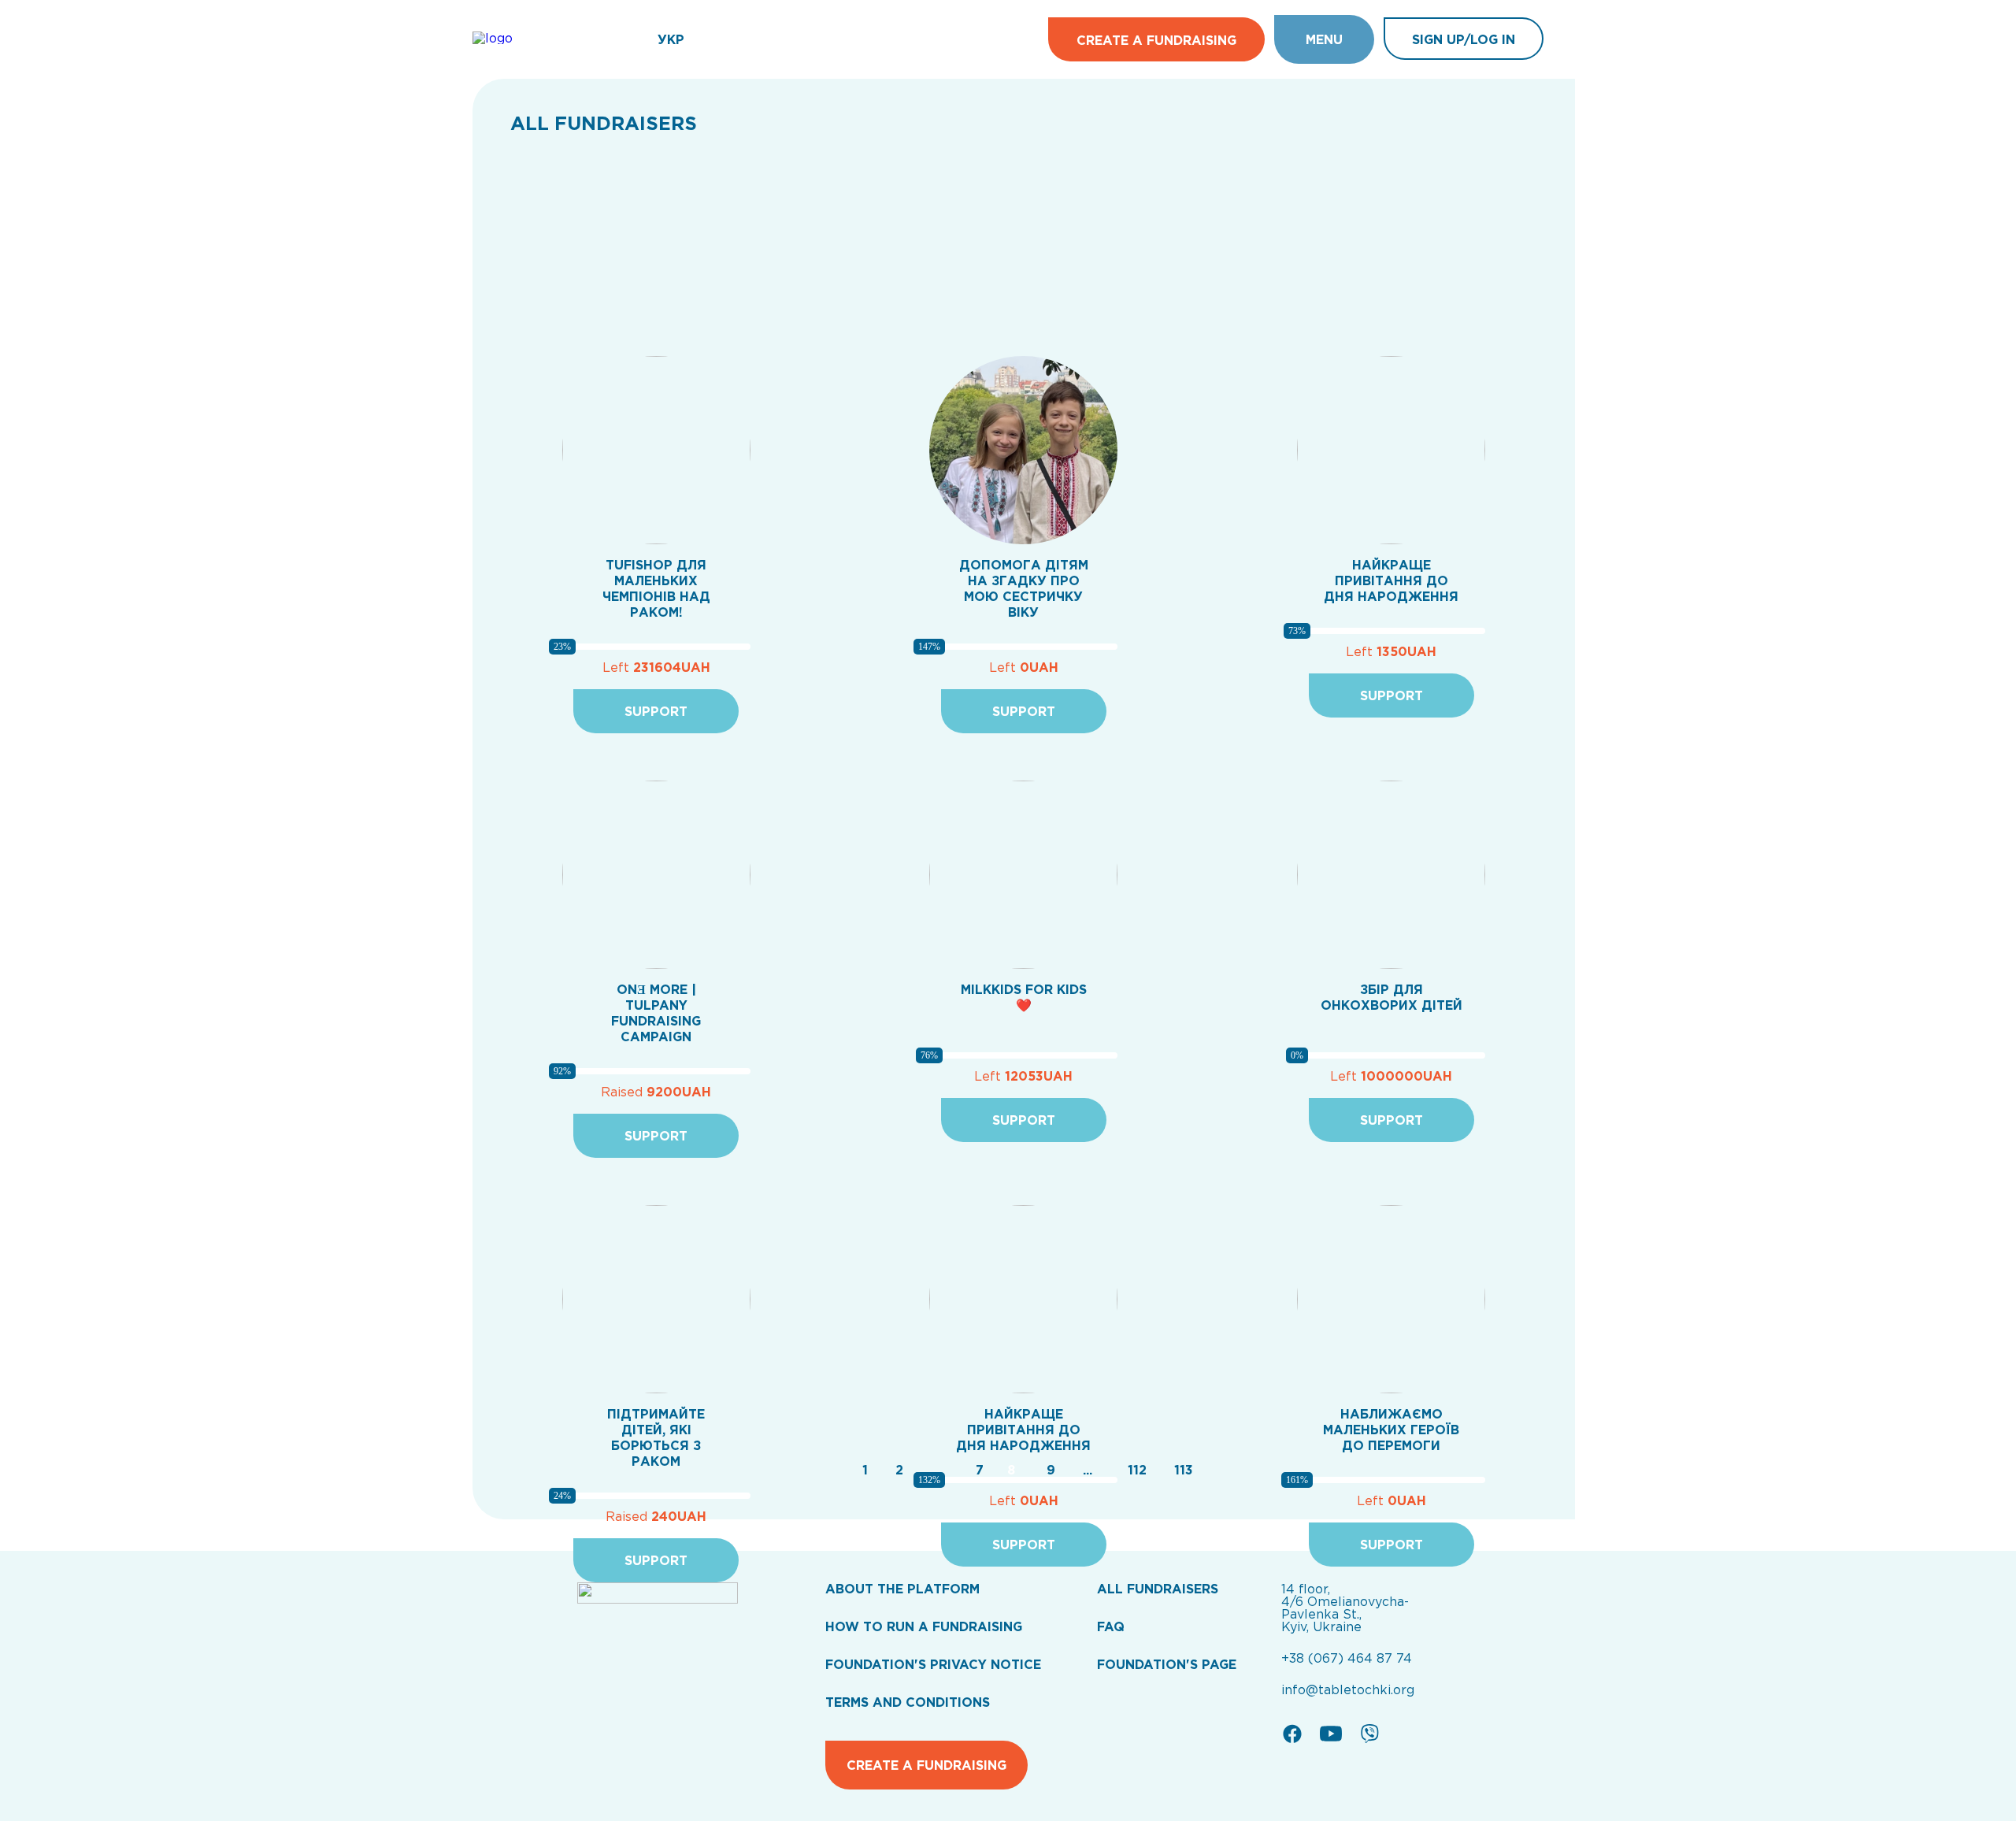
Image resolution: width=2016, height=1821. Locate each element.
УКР (671, 39)
